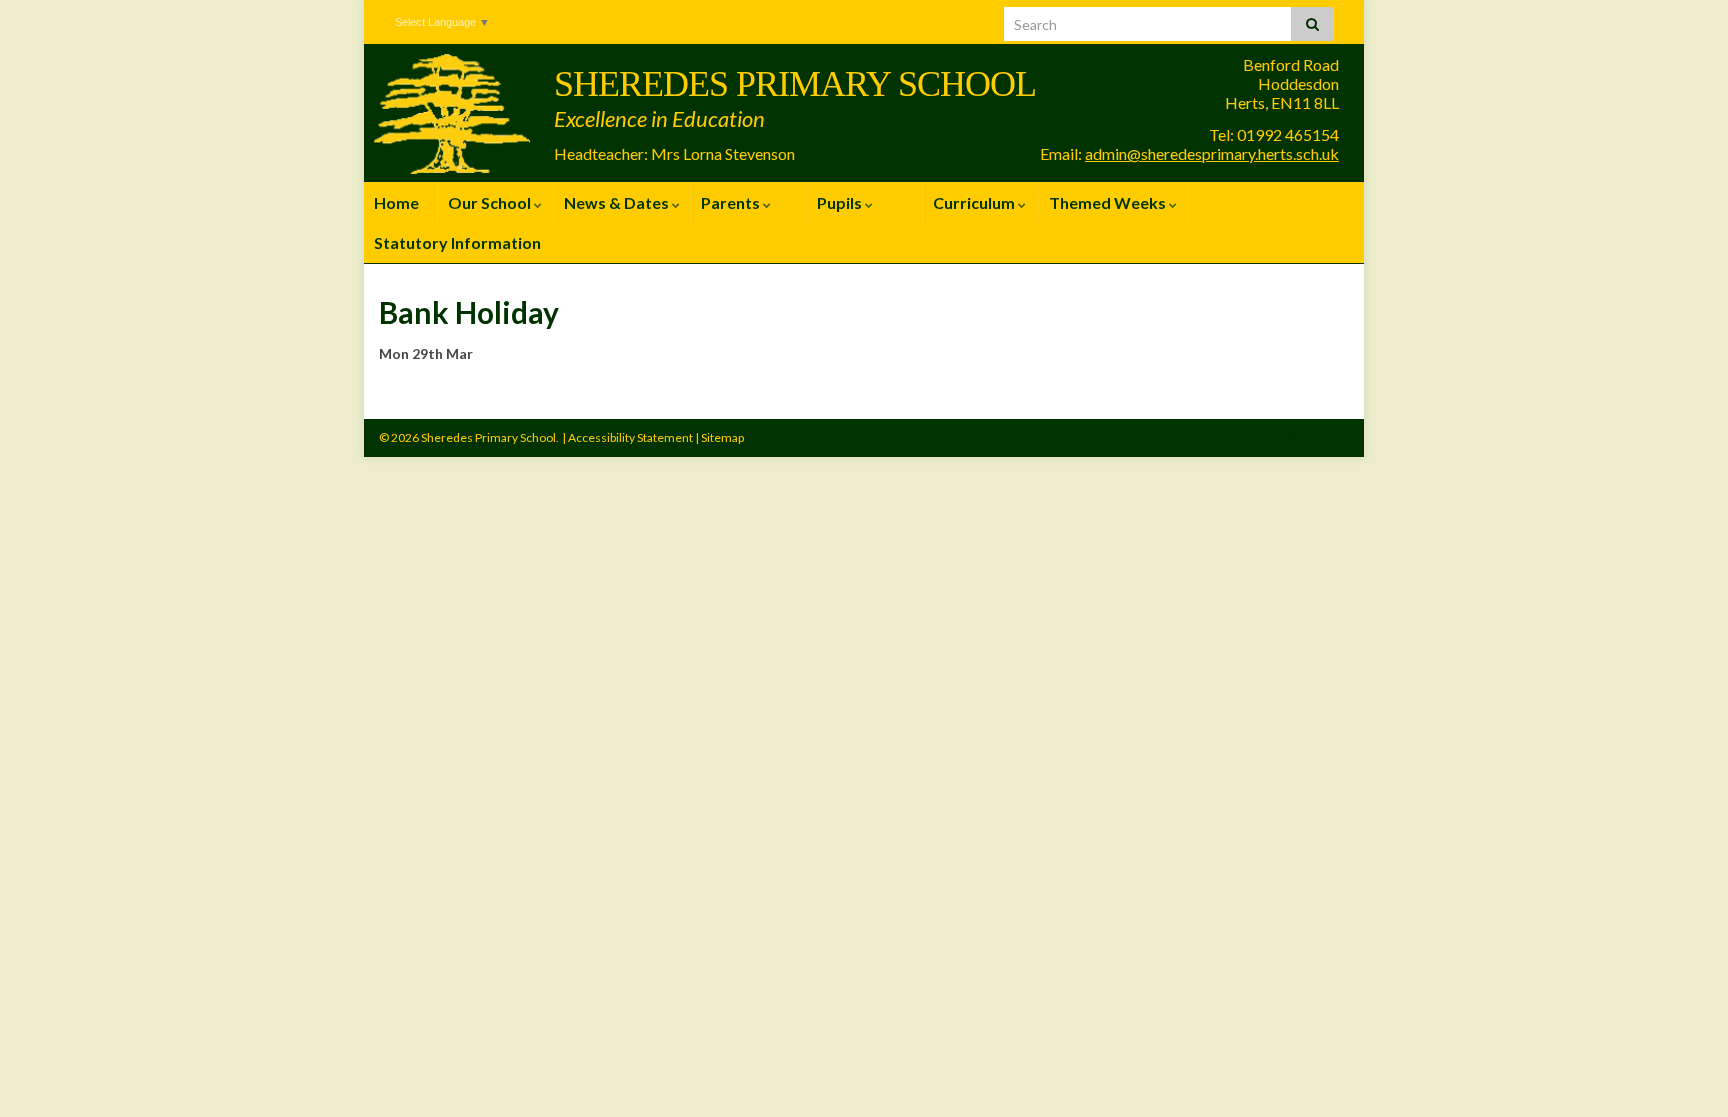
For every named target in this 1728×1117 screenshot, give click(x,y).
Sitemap (722, 437)
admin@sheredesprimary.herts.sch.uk (1212, 153)
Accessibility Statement (630, 437)
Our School (491, 202)
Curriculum (975, 202)
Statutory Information (457, 242)
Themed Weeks (1109, 202)
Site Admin (1315, 437)
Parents (732, 202)
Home (396, 202)
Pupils (841, 202)
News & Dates (618, 202)
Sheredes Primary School (795, 84)
